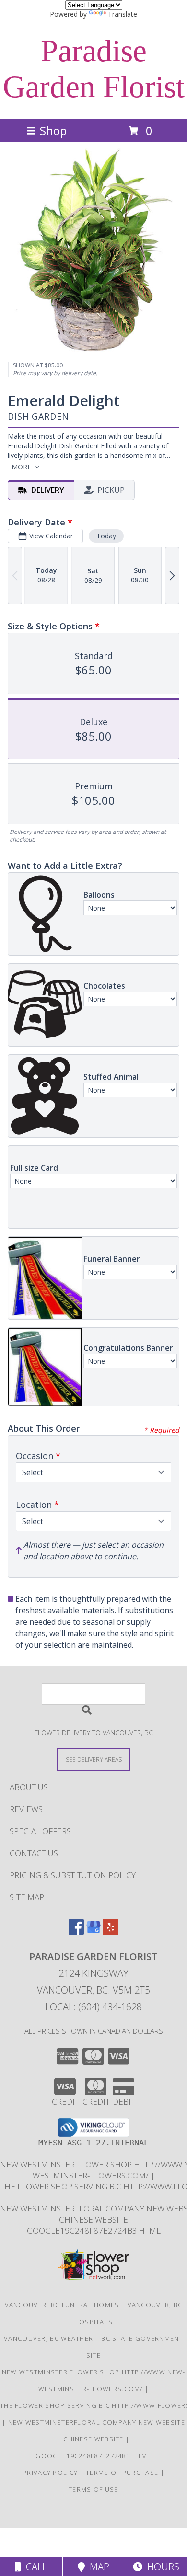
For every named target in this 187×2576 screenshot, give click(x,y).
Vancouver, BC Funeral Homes (62, 2305)
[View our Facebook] (76, 1932)
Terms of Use (93, 2489)
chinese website (94, 2219)
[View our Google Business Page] (93, 1932)
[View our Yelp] (111, 1932)
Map (97, 2567)
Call (34, 2567)
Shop (53, 131)
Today (106, 536)
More (21, 467)
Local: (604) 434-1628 (93, 2007)
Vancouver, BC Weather (48, 2338)
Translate (123, 14)
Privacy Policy (50, 2473)
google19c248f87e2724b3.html (94, 2230)
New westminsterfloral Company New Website (97, 2422)
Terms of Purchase (122, 2473)
